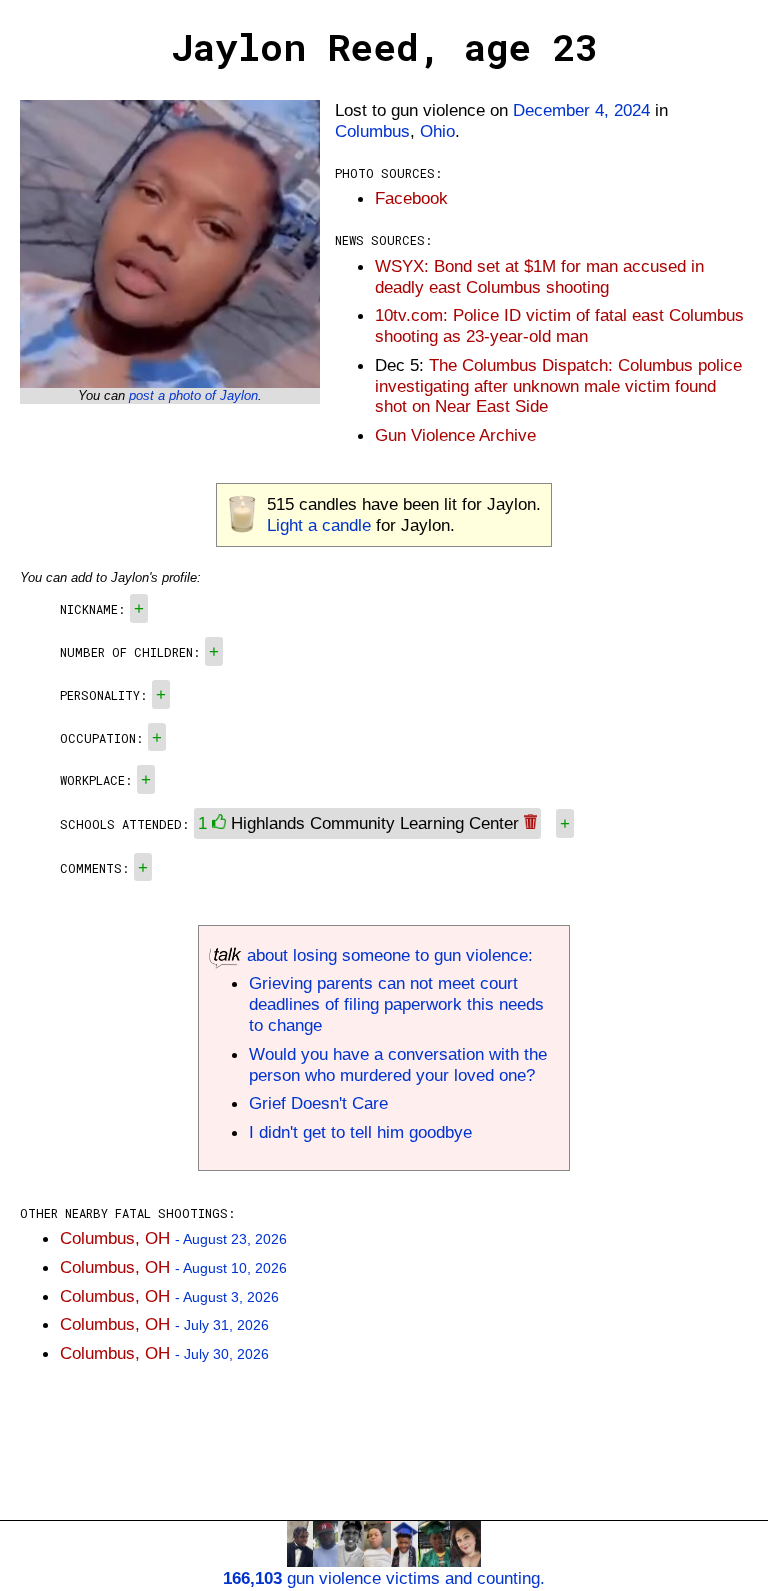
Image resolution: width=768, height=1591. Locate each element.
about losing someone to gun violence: (387, 955)
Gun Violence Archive (455, 435)
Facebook (411, 198)
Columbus (372, 131)
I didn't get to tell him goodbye (360, 1132)
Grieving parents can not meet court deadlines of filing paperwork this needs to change (396, 1004)
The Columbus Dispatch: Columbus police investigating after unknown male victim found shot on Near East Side (558, 386)
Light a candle (319, 525)
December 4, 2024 (581, 110)
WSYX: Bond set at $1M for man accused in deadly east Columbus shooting (539, 276)
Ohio (437, 131)
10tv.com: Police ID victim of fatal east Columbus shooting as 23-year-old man (559, 325)
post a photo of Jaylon (193, 395)
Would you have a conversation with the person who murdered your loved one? (398, 1064)
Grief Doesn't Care (318, 1103)
